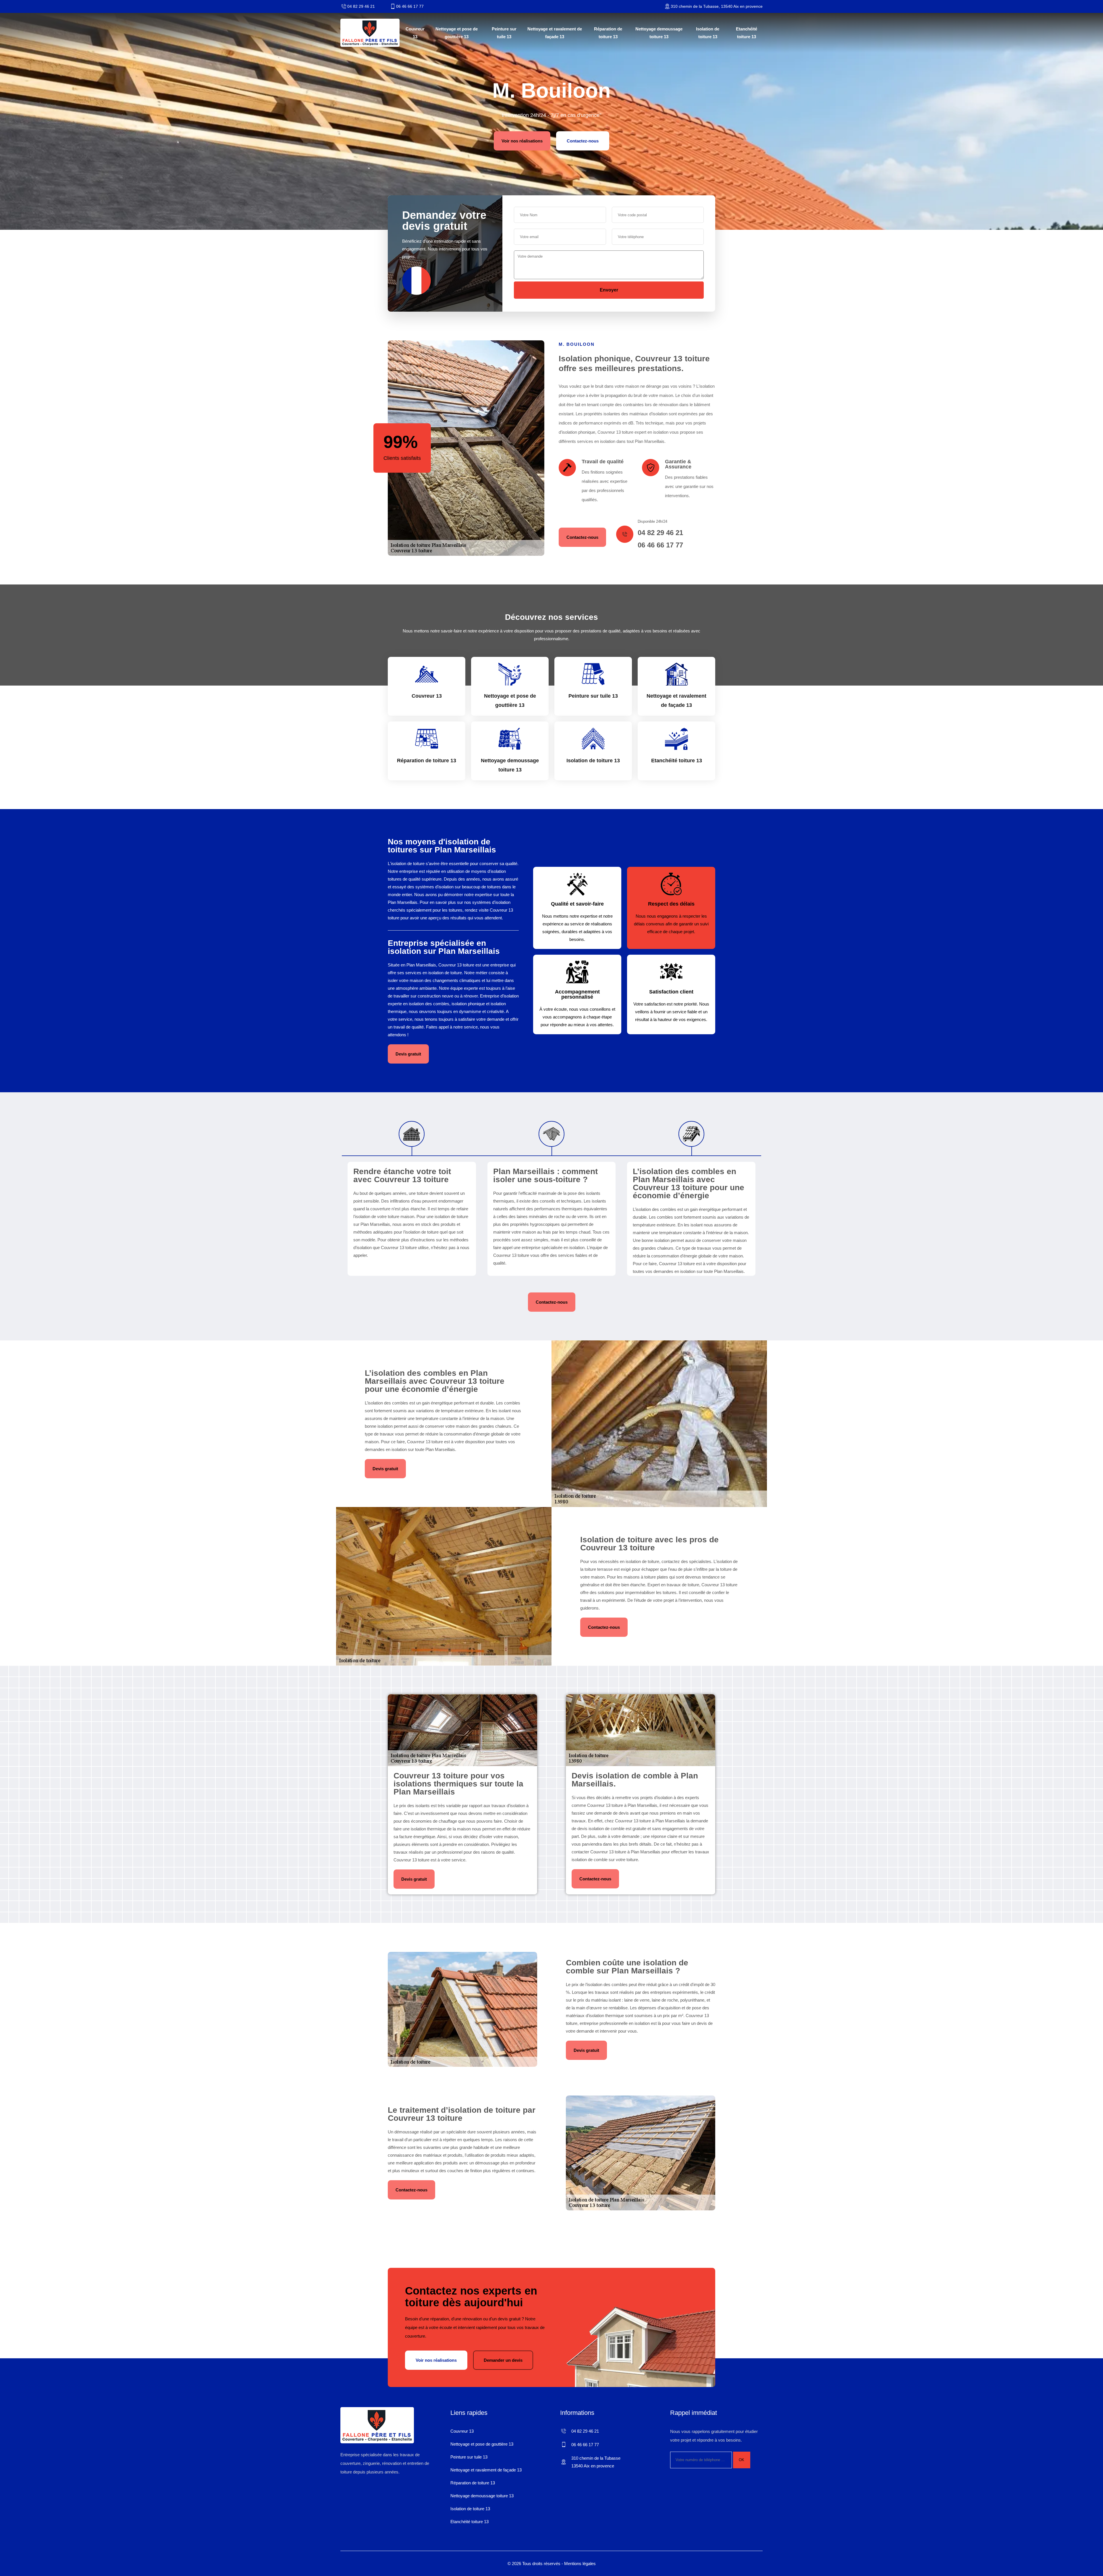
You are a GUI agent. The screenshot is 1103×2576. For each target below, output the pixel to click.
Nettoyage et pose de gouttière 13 (457, 33)
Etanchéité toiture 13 (747, 33)
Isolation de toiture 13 (708, 33)
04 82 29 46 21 (361, 6)
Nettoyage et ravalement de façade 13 (555, 33)
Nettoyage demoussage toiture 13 (659, 33)
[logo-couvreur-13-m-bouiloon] (370, 33)
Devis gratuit (408, 1054)
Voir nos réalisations (522, 141)
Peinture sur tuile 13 (504, 33)
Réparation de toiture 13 (608, 33)
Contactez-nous (583, 141)
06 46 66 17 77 (410, 6)
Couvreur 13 (415, 33)
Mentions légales (580, 2564)
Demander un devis (503, 2360)
